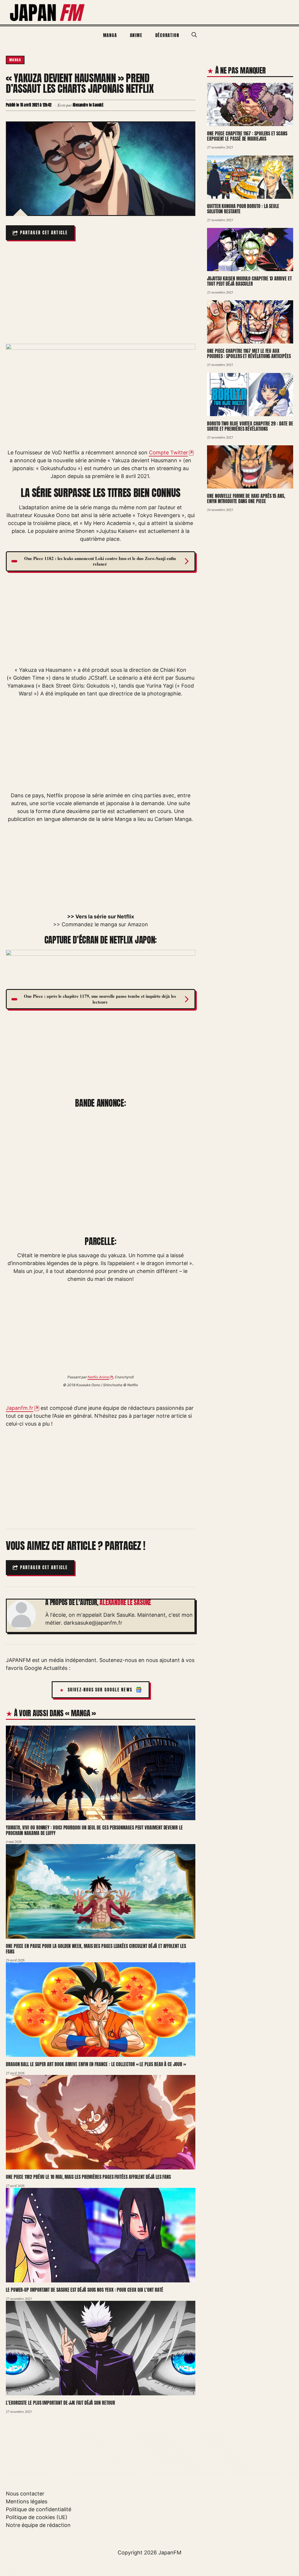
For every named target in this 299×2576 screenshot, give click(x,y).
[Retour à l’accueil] (48, 12)
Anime (136, 35)
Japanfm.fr (20, 1408)
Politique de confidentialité (39, 2509)
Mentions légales (27, 2501)
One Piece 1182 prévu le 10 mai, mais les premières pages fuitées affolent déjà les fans (88, 2177)
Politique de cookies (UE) (37, 2517)
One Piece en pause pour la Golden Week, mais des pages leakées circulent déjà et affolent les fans (96, 1949)
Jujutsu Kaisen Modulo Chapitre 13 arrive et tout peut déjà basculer (249, 281)
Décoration (167, 35)
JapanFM (170, 2553)
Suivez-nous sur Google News (100, 1690)
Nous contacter (25, 2494)
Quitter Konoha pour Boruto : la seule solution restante (243, 209)
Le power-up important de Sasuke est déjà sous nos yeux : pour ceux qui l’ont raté (85, 2290)
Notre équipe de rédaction (38, 2525)
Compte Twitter (168, 452)
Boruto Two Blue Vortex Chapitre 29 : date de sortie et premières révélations (250, 426)
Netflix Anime (98, 1377)
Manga (110, 35)
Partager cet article (44, 233)
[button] (194, 35)
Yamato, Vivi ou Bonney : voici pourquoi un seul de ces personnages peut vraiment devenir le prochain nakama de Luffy (94, 1831)
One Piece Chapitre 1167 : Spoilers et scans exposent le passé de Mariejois (247, 136)
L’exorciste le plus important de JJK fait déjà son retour (60, 2403)
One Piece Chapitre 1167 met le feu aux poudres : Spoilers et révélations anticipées (249, 354)
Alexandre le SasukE (125, 1602)
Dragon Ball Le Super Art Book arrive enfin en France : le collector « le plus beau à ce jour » (96, 2064)
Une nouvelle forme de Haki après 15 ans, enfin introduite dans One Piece (246, 499)
